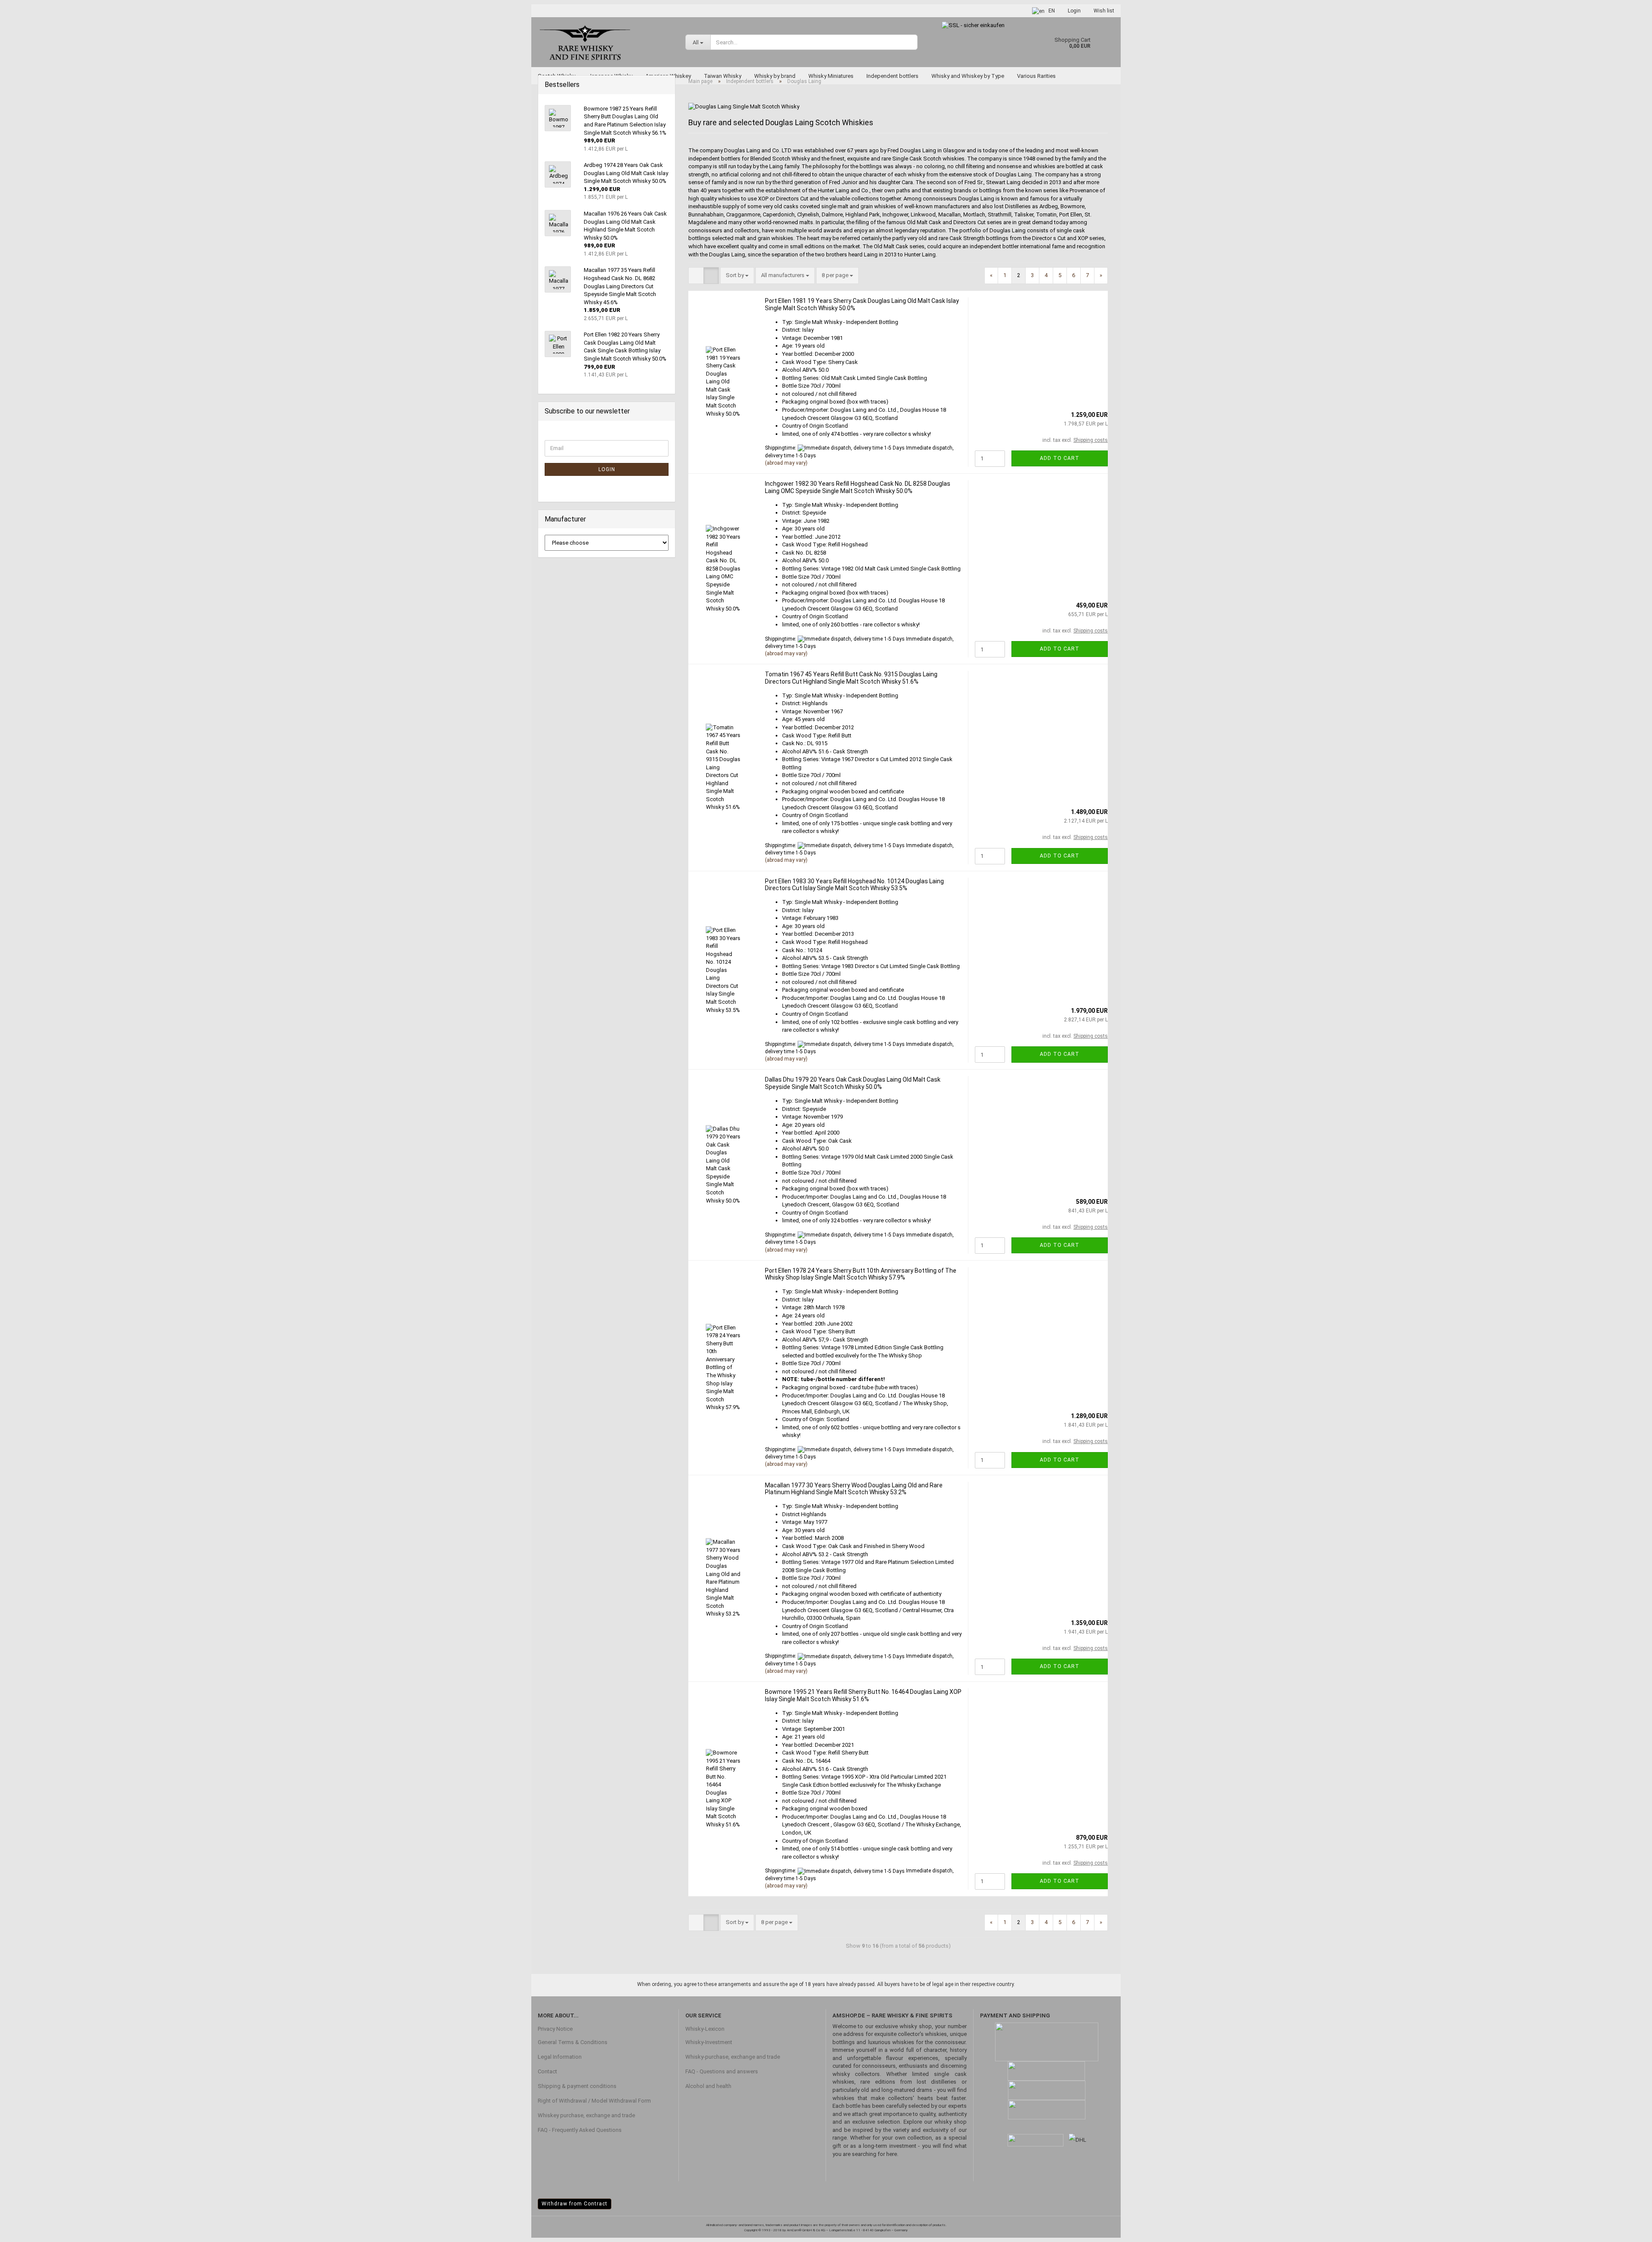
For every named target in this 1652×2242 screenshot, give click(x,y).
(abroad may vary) (786, 463)
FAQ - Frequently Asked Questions (580, 2130)
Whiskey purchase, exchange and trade (586, 2115)
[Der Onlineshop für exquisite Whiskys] (605, 42)
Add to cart (1060, 458)
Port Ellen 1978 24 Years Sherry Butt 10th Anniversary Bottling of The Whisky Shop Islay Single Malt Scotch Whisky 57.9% (861, 1274)
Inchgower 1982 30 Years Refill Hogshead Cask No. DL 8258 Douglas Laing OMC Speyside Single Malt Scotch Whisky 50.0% (858, 487)
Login (1074, 11)
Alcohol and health (708, 2086)
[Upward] (1628, 2229)
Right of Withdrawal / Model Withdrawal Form (594, 2101)
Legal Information (560, 2057)
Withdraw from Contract (575, 2204)
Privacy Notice (555, 2029)
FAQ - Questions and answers (722, 2071)
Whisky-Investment (709, 2042)
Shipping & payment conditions (577, 2086)
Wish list (1104, 11)
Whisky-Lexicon (705, 2029)
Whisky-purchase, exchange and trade (733, 2057)
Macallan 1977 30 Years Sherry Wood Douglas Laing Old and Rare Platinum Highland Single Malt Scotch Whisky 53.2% (854, 1489)
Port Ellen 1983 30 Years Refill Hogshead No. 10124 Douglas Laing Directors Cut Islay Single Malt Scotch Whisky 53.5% (854, 885)
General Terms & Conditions (573, 2042)
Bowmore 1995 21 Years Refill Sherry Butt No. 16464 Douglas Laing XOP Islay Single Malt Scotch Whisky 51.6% (863, 1695)
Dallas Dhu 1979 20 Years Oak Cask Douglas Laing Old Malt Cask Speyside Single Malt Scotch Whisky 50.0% (853, 1083)
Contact (547, 2071)
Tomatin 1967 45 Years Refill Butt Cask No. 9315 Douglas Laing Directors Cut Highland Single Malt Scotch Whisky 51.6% (851, 678)
